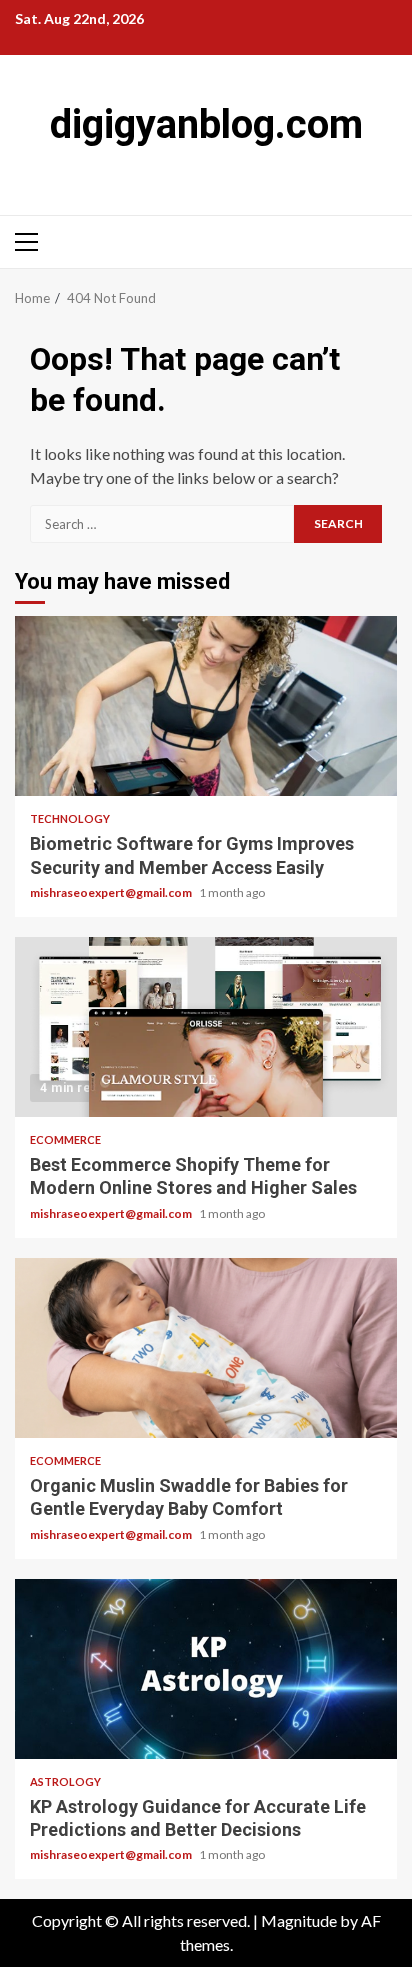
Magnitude (299, 1920)
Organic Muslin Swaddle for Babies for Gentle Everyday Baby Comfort (206, 1348)
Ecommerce (65, 1139)
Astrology (65, 1781)
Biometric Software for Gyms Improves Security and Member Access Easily (206, 706)
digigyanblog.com (206, 124)
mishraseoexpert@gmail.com (112, 892)
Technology (70, 818)
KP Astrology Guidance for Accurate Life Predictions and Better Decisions (206, 1669)
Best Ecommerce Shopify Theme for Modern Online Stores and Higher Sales (206, 1027)
